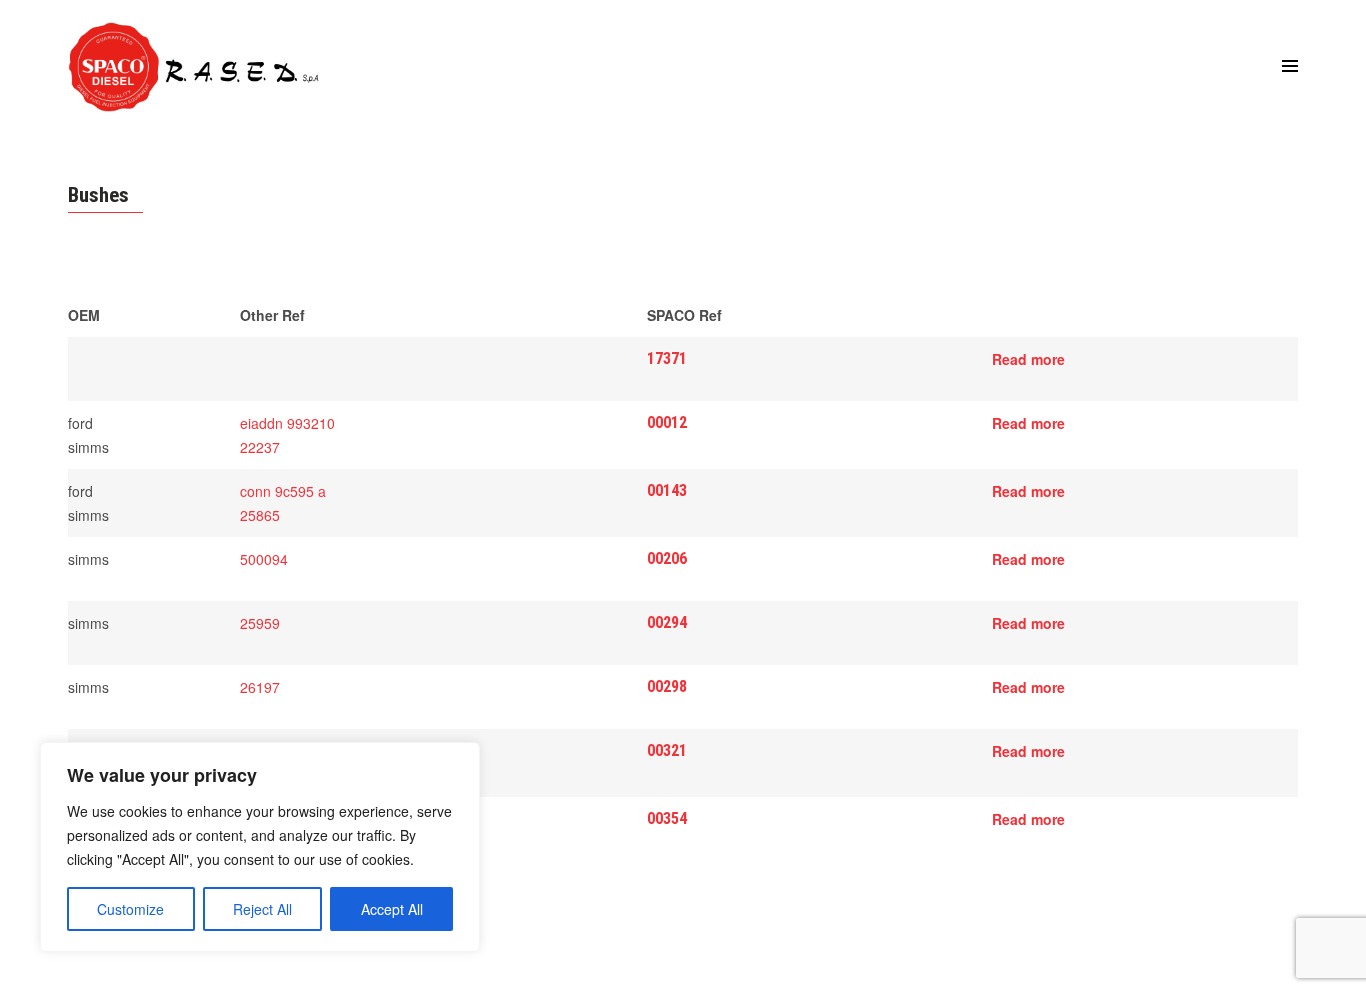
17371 (667, 358)
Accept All (392, 909)
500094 (264, 559)
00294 (667, 622)
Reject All (262, 909)
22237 (260, 447)
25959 (260, 623)
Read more (1028, 359)
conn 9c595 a (283, 491)
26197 (260, 687)
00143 (667, 490)
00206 (667, 558)
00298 (667, 686)
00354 (667, 818)
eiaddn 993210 (287, 423)
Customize (130, 909)
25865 (260, 515)
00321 (667, 750)
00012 (667, 422)
